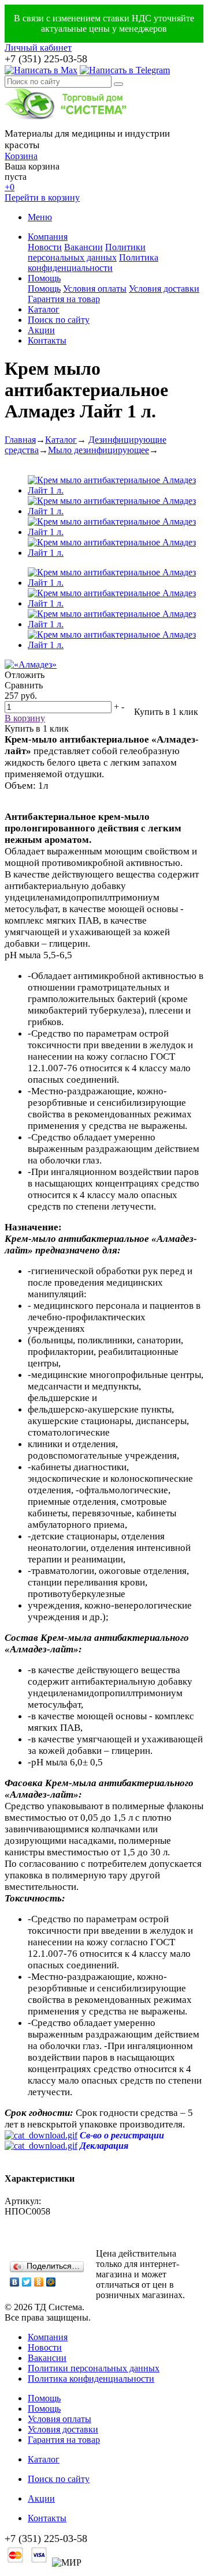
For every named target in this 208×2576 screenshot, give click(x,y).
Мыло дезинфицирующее (99, 450)
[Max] (41, 70)
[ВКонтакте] (15, 2282)
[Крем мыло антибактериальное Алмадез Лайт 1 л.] (116, 490)
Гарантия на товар (64, 299)
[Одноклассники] (39, 2282)
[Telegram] (125, 70)
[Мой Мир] (51, 2282)
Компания (48, 237)
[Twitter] (27, 2282)
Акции (41, 330)
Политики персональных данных (87, 252)
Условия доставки (164, 289)
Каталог (44, 309)
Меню (40, 217)
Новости (45, 247)
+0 (10, 187)
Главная (20, 440)
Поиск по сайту (59, 320)
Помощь (44, 278)
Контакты (47, 340)
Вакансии (83, 247)
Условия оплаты (95, 289)
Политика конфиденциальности (93, 263)
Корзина (21, 156)
